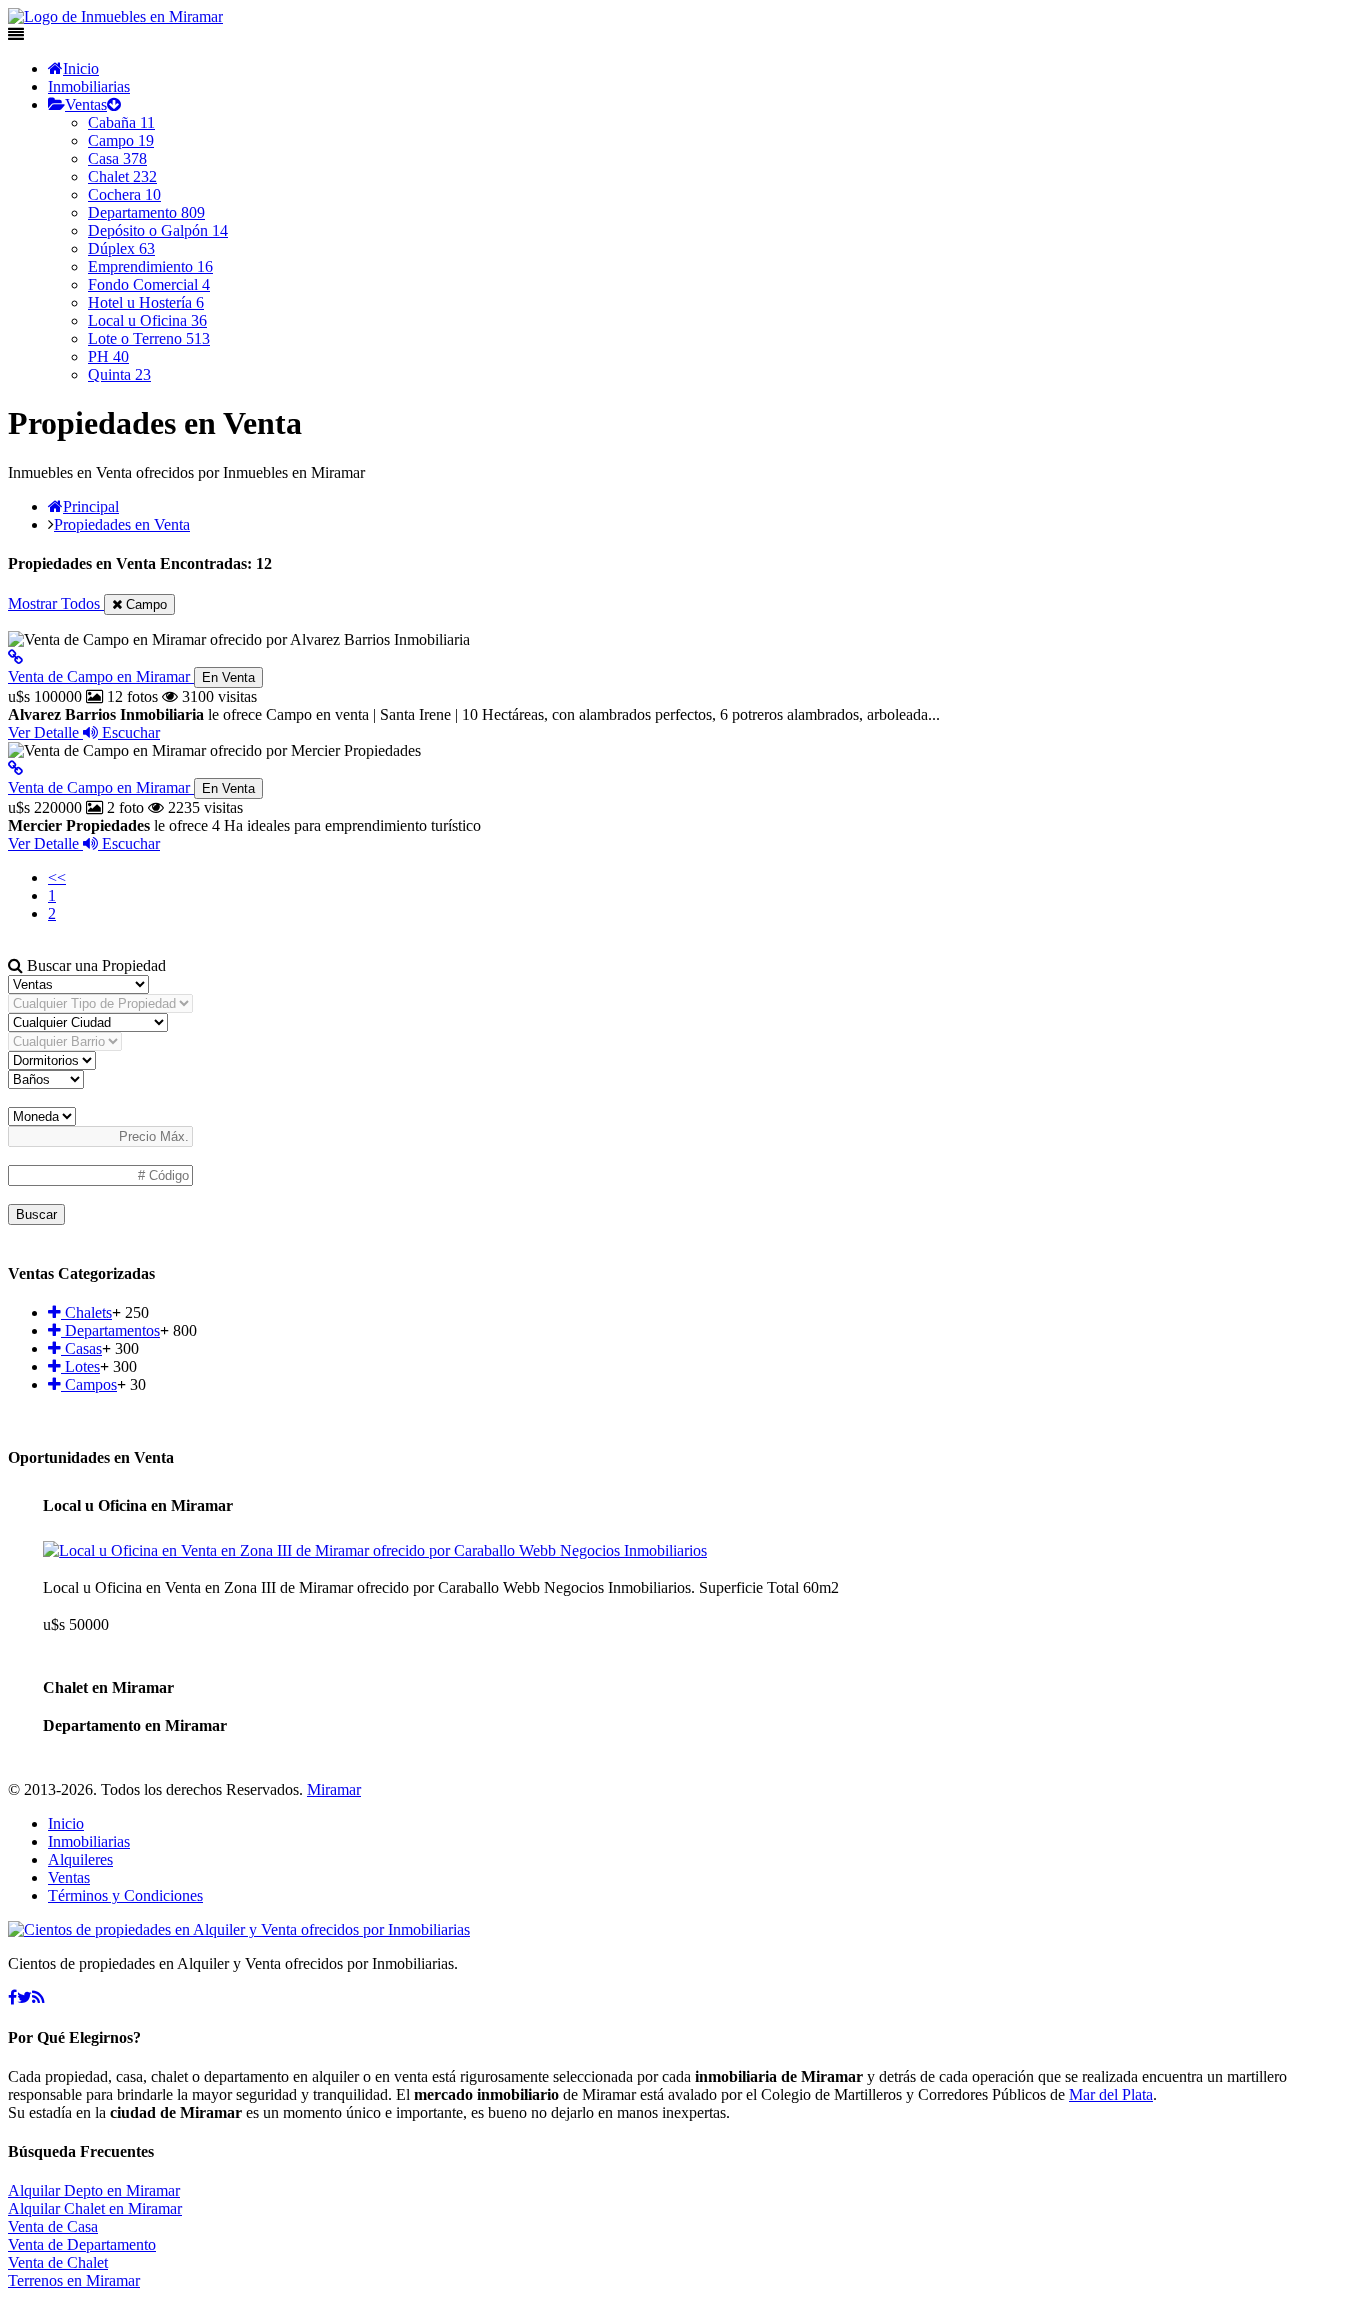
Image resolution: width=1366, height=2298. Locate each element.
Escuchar (129, 732)
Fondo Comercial (149, 284)
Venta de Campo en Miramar (131, 676)
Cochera (124, 194)
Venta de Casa (53, 2226)
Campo (121, 140)
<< (57, 877)
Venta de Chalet (58, 2262)
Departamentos (110, 1330)
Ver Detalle (45, 732)
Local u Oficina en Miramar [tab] (138, 1505)
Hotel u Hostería (146, 302)
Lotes (80, 1366)
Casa (117, 158)
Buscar (36, 1214)
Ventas (86, 104)
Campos (89, 1384)
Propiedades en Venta (122, 524)
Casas (81, 1348)
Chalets (86, 1312)
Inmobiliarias (89, 86)
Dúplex (121, 248)
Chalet (122, 176)
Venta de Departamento (82, 2244)
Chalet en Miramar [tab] (108, 1687)
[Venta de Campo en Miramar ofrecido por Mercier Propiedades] (15, 768)
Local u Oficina (147, 320)
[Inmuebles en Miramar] (239, 1929)
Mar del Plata (1111, 2094)
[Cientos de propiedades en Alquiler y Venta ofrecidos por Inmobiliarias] (115, 16)
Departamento (146, 212)
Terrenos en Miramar (74, 2280)
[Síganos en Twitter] (24, 1997)
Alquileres (80, 1859)
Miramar (334, 1789)
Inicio (81, 68)
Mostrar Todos (56, 603)
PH (108, 356)
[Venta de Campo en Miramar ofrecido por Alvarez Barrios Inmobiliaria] (15, 657)
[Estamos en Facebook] (12, 1997)
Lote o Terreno (149, 338)
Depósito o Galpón (158, 230)
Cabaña (121, 122)
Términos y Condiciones (125, 1895)
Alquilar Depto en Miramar (94, 2190)
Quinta (119, 374)
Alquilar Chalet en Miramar (95, 2208)
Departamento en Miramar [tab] (135, 1725)
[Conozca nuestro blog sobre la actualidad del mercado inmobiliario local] (38, 1997)
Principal (91, 506)
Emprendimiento (150, 266)
